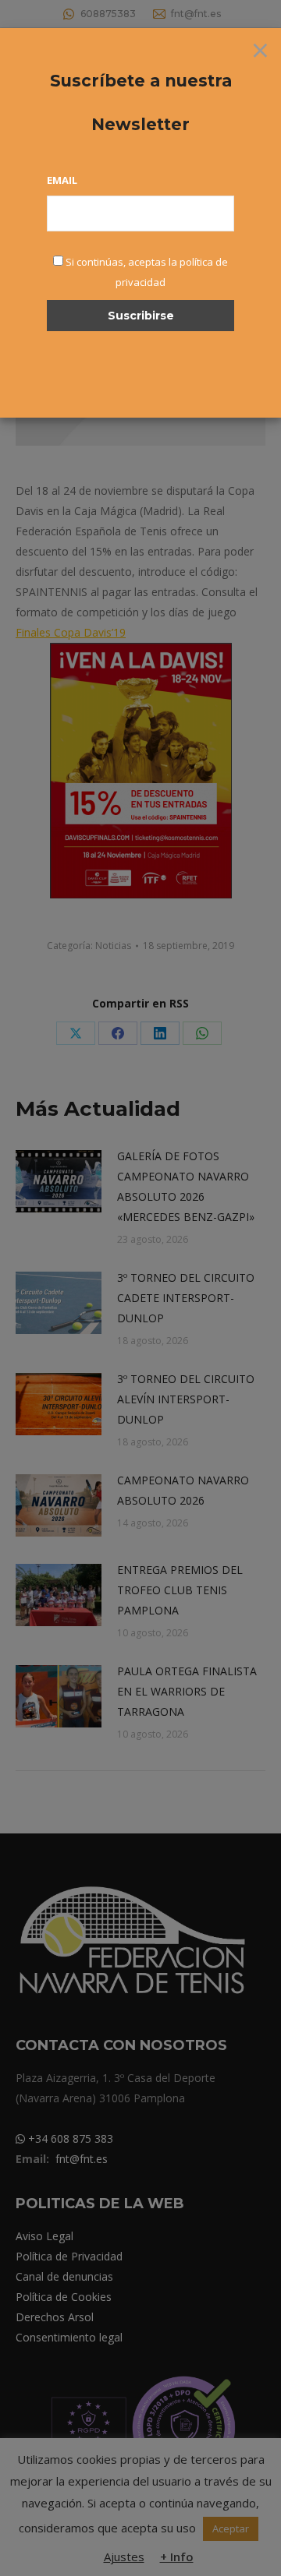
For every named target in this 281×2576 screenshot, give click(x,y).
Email (62, 180)
